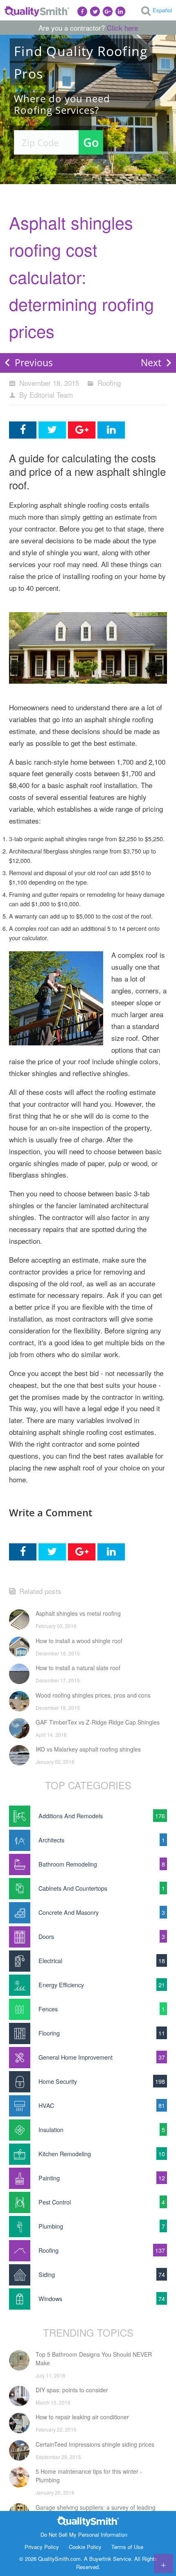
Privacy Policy (42, 2547)
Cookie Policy (85, 2547)
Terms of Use (127, 2547)
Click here (122, 28)
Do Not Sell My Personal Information (84, 2534)
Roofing (109, 383)
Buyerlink (100, 2559)
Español (162, 10)
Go (91, 142)
